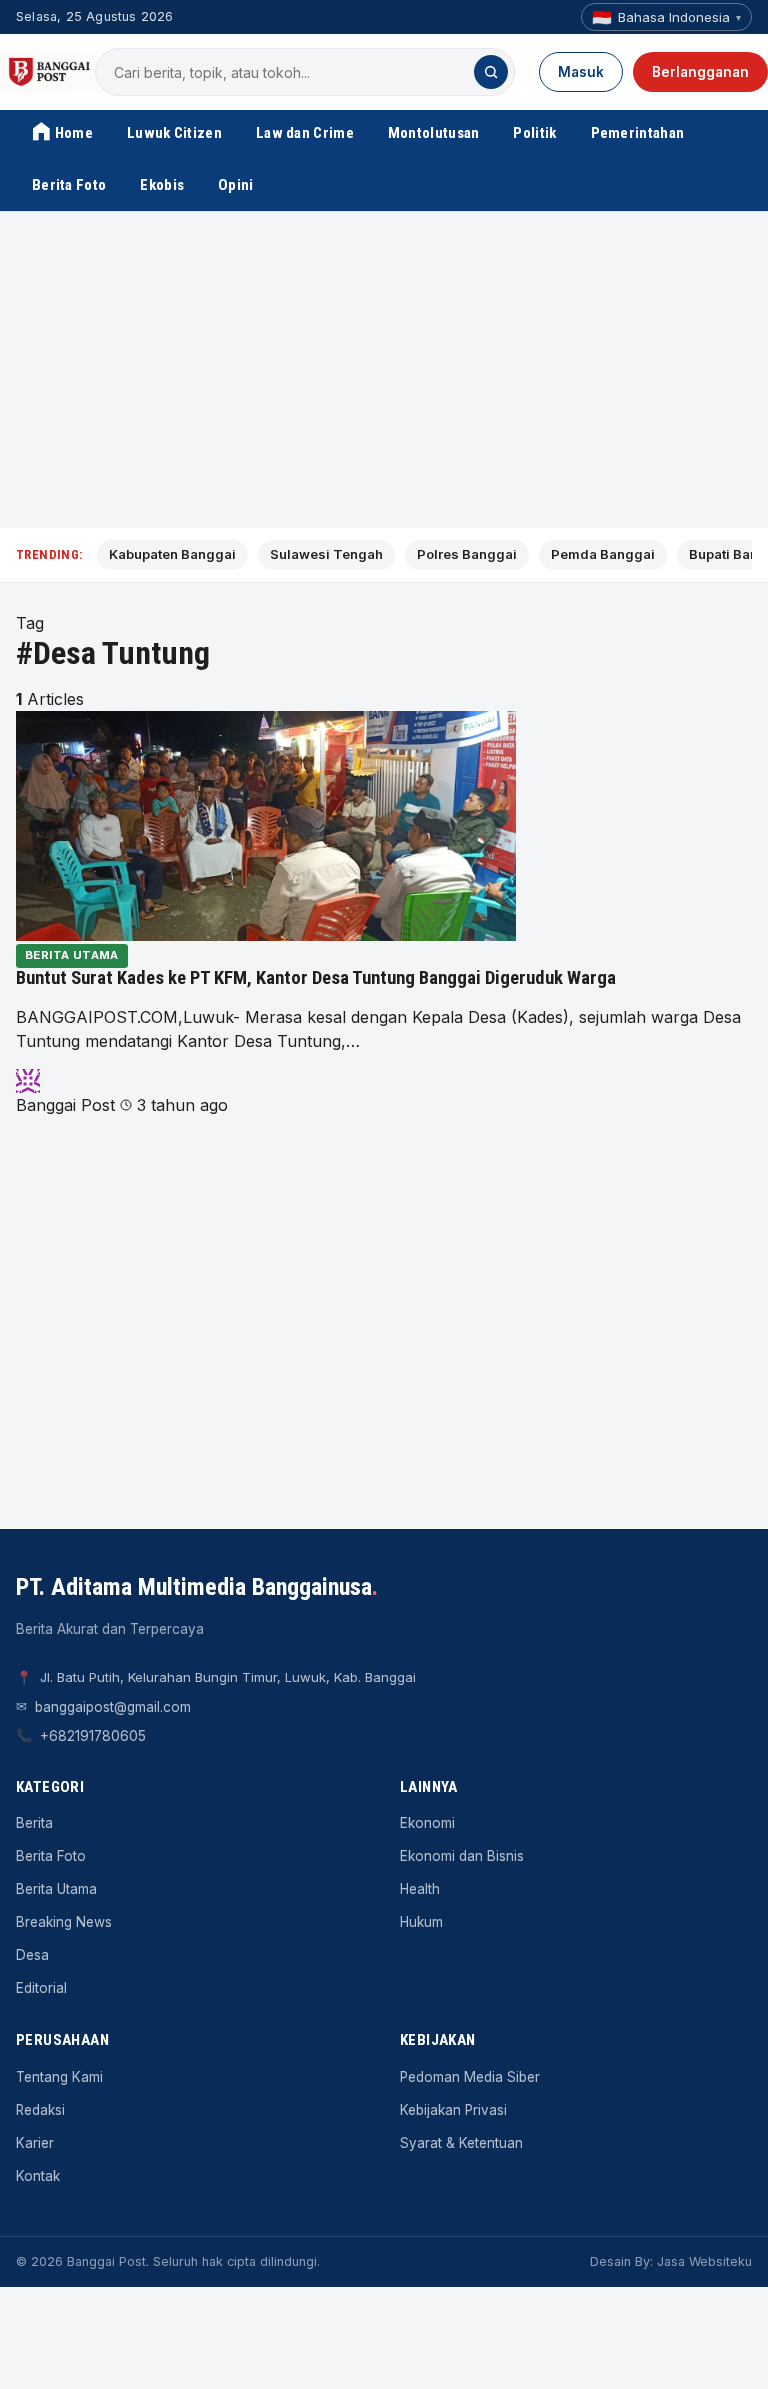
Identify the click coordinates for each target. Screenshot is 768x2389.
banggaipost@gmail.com (113, 1707)
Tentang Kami (59, 2077)
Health (420, 1889)
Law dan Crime (305, 133)
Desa (32, 1955)
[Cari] (491, 72)
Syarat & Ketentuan (461, 2143)
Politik (534, 133)
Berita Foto (69, 185)
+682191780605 (93, 1736)
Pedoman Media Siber (470, 2077)
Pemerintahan (638, 133)
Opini (236, 185)
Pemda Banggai (603, 554)
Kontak (38, 2176)
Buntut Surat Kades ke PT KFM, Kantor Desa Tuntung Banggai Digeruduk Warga (316, 978)
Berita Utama (72, 955)
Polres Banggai (467, 554)
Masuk (581, 72)
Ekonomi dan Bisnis (462, 1856)
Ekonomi (427, 1823)
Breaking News (64, 1922)
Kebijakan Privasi (453, 2110)
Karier (35, 2143)
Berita (34, 1823)
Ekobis (162, 185)
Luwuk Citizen (174, 133)
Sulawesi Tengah (326, 554)
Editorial (41, 1988)
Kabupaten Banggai (172, 554)
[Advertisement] (384, 370)
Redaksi (40, 2110)
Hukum (421, 1922)
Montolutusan (434, 133)
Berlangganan (700, 72)
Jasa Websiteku (704, 2261)
